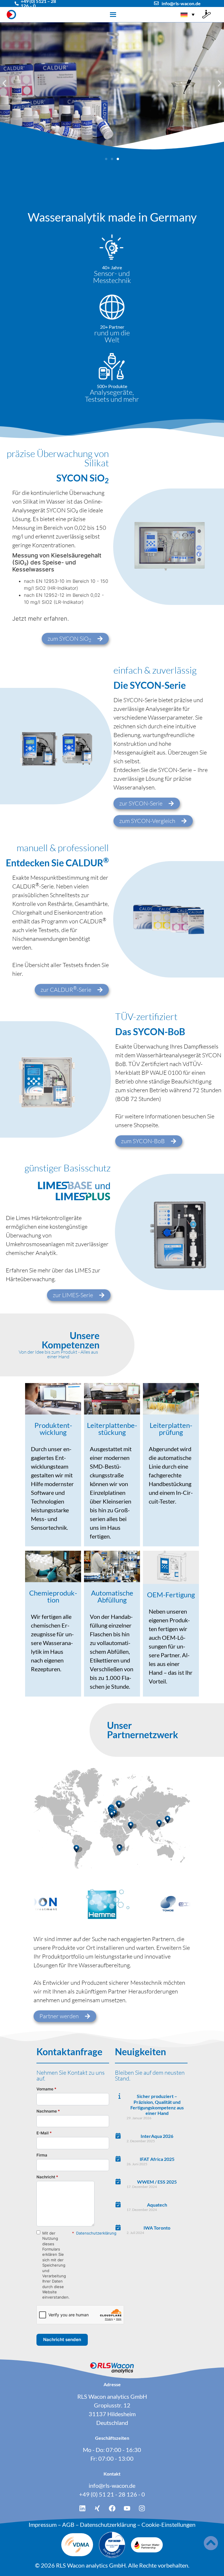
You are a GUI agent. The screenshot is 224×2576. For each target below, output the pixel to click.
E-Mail (44, 2133)
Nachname (48, 2111)
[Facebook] (112, 2508)
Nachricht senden (62, 2339)
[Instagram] (142, 2508)
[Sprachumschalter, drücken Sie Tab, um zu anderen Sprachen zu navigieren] (188, 15)
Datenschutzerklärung (96, 2233)
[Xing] (97, 2508)
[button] (4, 83)
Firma (42, 2155)
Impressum (43, 2524)
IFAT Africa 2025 (157, 2159)
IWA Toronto (157, 2228)
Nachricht (47, 2177)
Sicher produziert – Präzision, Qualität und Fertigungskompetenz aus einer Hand (157, 2105)
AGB (68, 2524)
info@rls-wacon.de (181, 3)
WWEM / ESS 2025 (157, 2182)
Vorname (46, 2089)
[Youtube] (127, 2508)
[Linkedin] (82, 2508)
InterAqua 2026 (157, 2136)
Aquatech (157, 2205)
